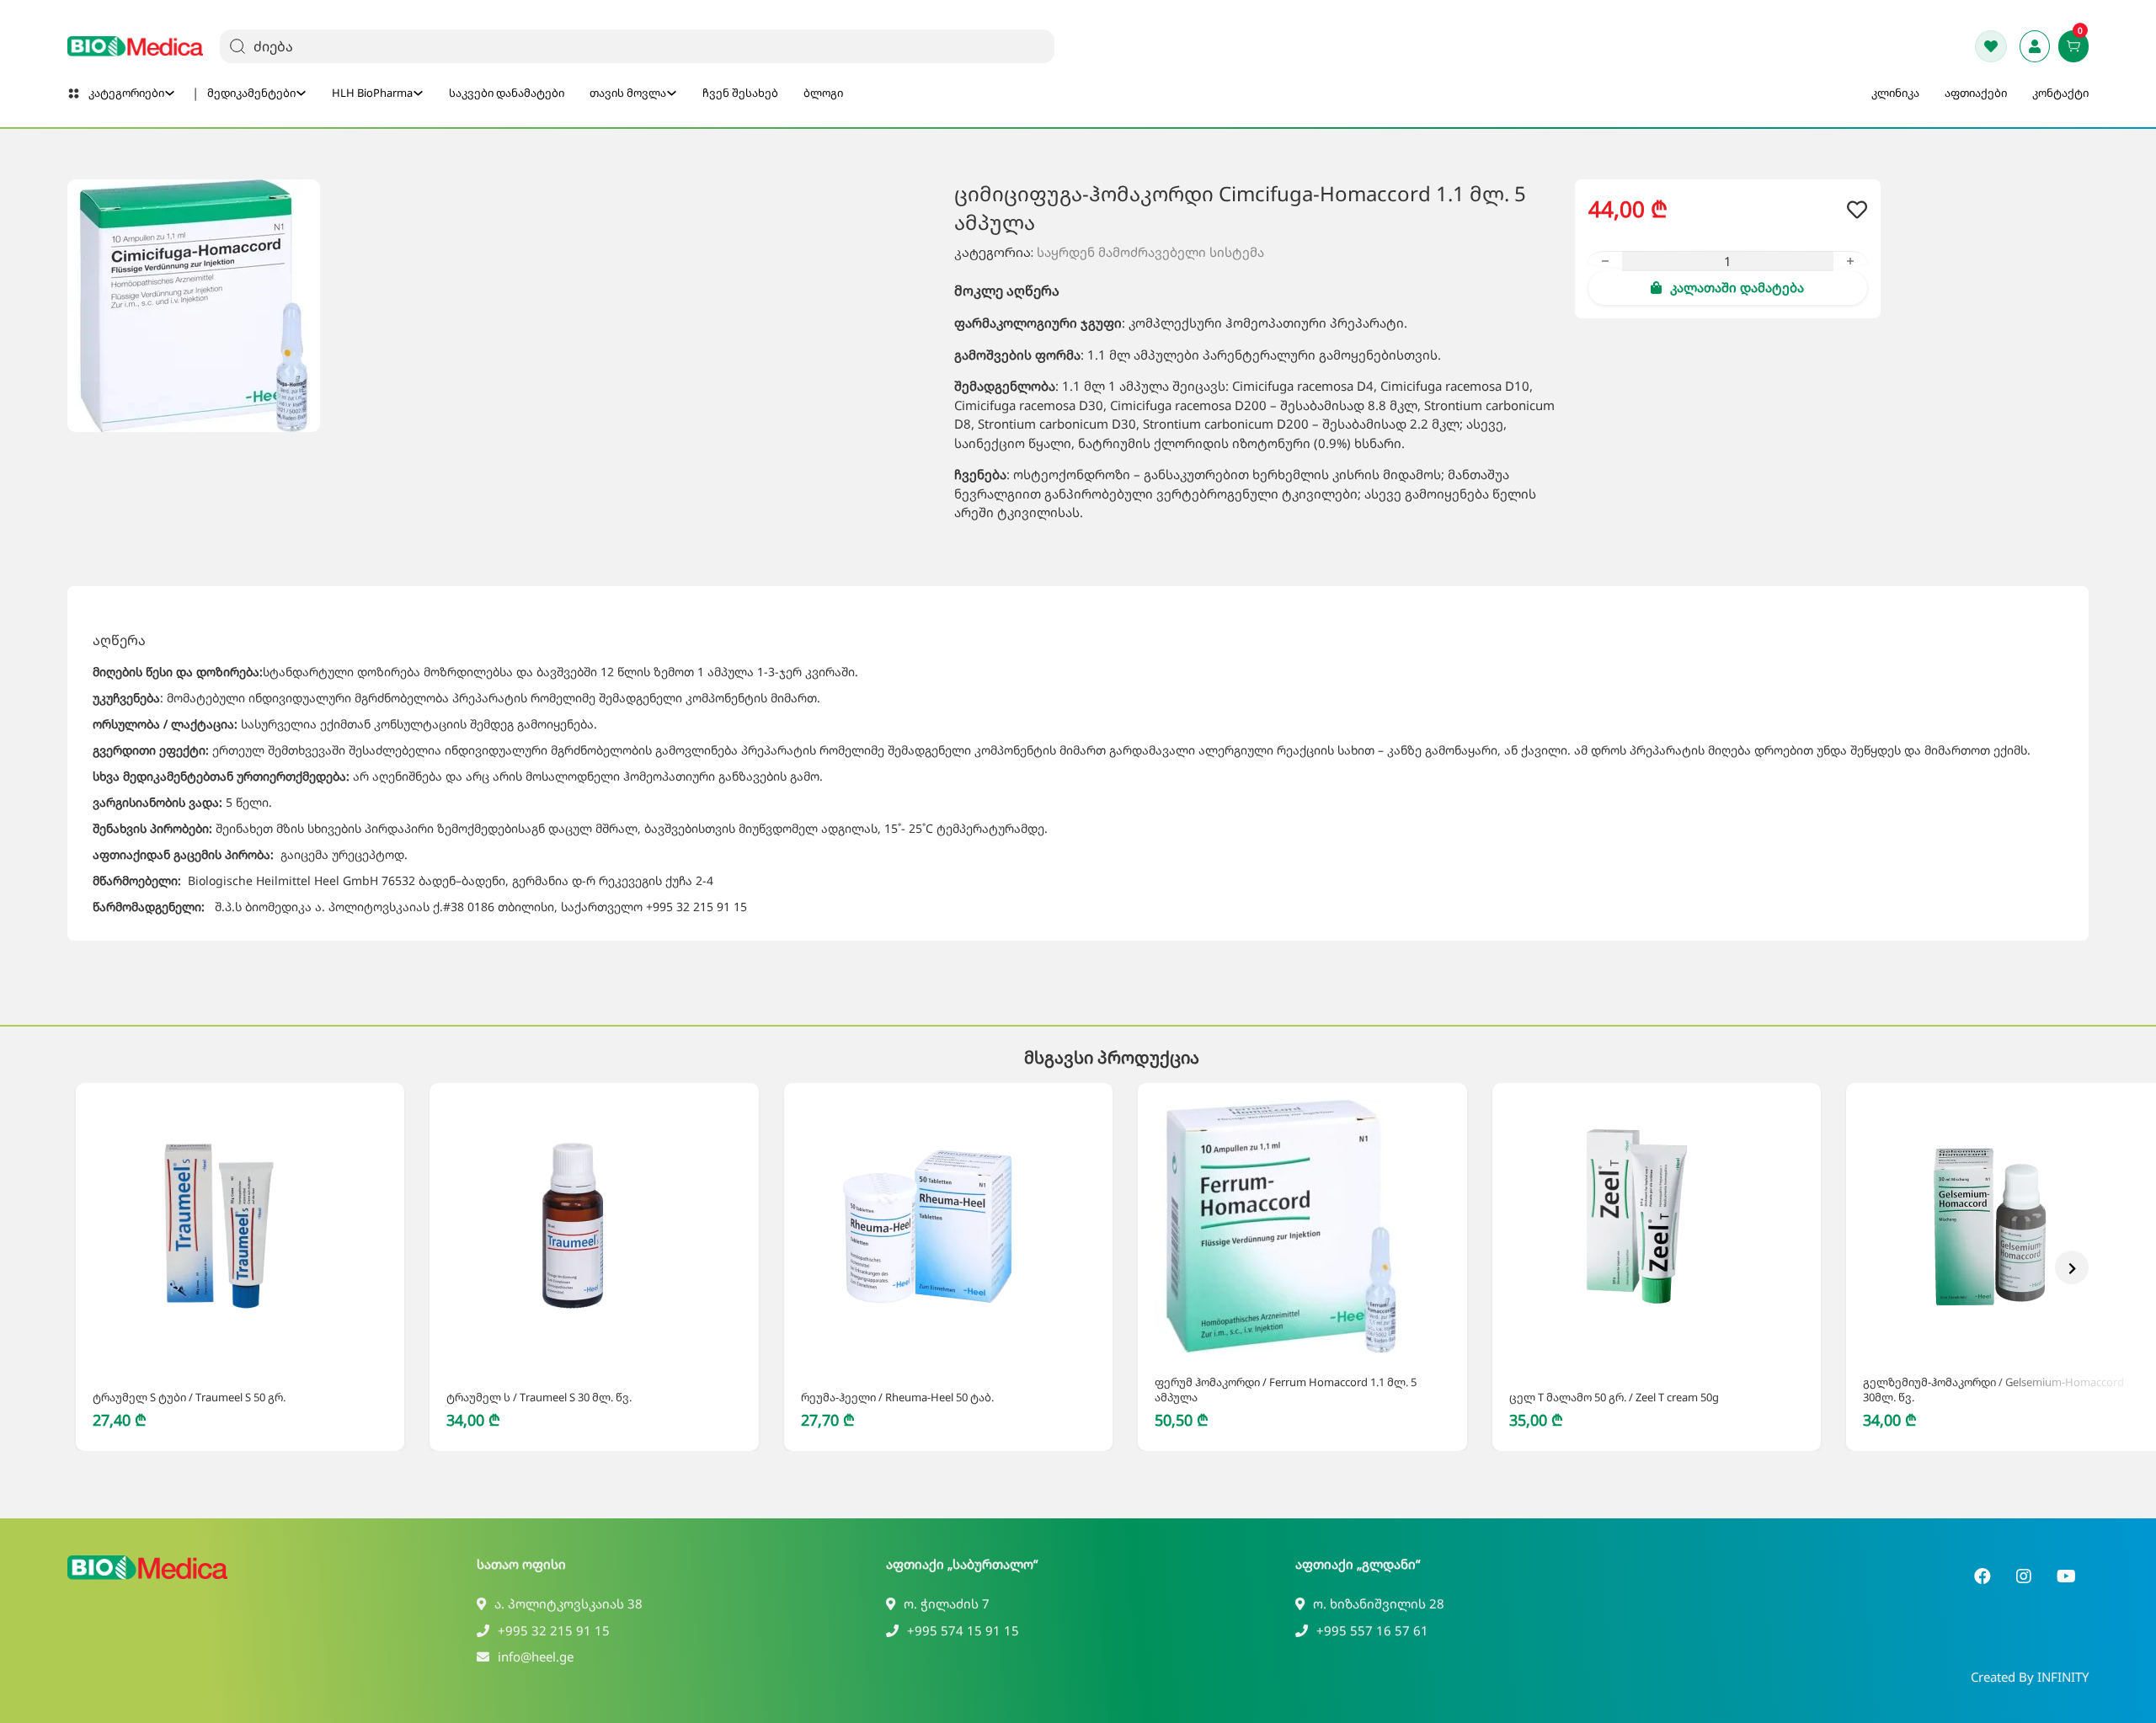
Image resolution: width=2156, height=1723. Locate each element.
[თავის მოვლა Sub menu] (672, 93)
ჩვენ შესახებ (740, 93)
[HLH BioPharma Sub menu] (418, 93)
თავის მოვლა (628, 93)
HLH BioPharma (372, 93)
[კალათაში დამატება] (221, 1350)
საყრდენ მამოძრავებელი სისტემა (1150, 252)
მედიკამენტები (251, 93)
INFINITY (2063, 1677)
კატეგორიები (126, 93)
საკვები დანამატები (507, 93)
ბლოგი (823, 93)
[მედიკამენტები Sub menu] (301, 93)
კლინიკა (1895, 93)
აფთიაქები (1976, 93)
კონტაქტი (2060, 93)
